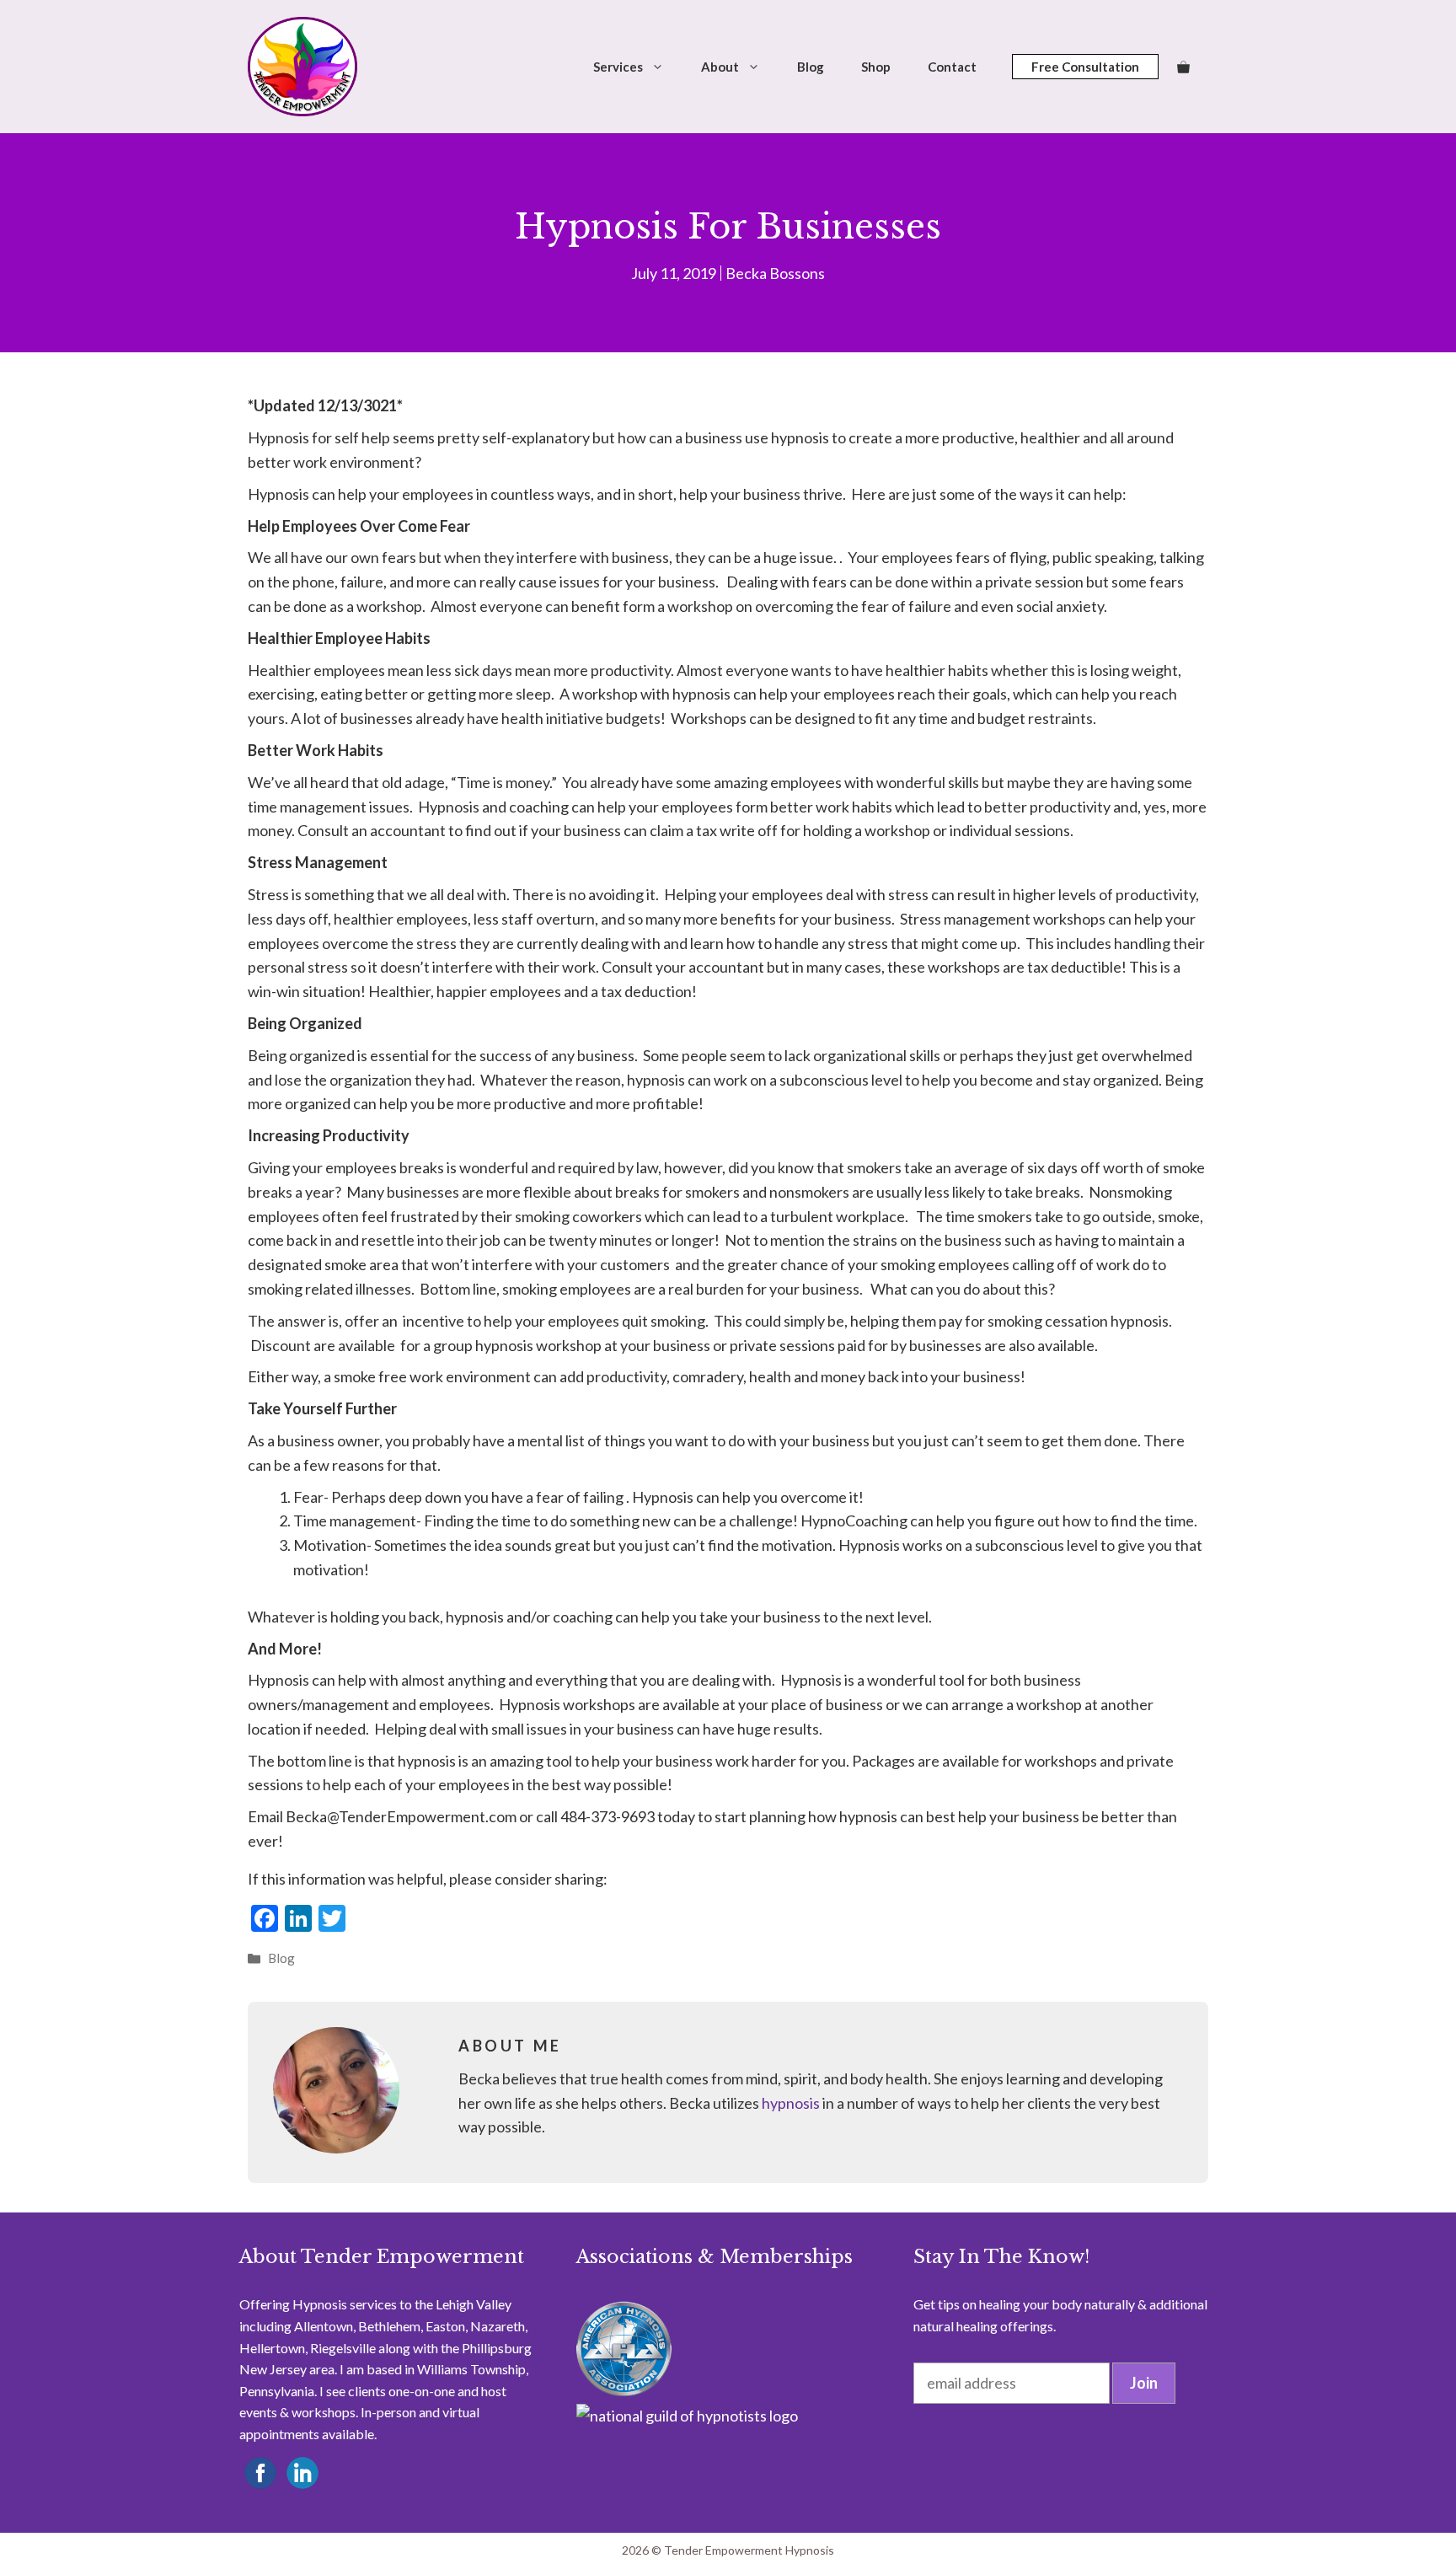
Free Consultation (1085, 67)
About (720, 67)
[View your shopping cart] (1183, 67)
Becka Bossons (775, 273)
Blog (811, 67)
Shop (876, 67)
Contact (952, 67)
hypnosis (791, 2103)
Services (618, 67)
